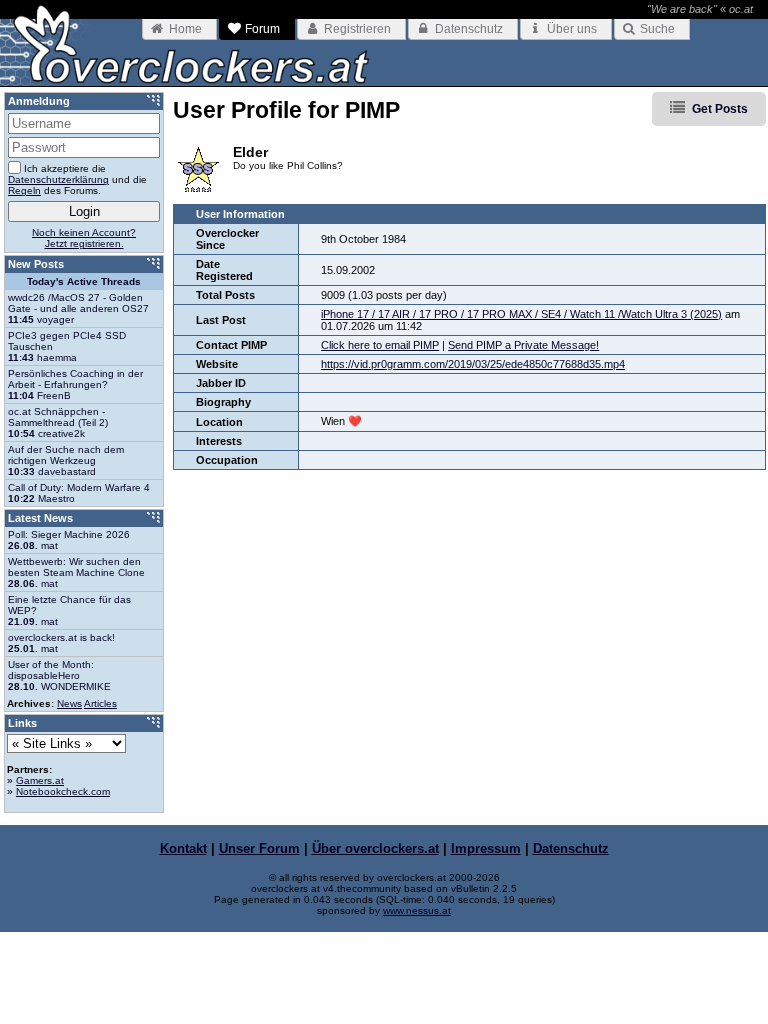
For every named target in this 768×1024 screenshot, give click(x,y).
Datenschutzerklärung (58, 179)
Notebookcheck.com (63, 791)
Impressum (486, 848)
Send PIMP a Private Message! (523, 345)
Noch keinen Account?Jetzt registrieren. (84, 238)
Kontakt (183, 848)
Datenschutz (571, 848)
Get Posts (720, 109)
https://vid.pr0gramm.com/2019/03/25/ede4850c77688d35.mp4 (473, 364)
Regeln (24, 190)
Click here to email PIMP (380, 345)
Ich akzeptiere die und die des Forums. (77, 179)
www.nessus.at (417, 910)
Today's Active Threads (84, 281)
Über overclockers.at (375, 848)
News (69, 703)
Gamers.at (40, 780)
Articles (100, 703)
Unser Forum (259, 848)
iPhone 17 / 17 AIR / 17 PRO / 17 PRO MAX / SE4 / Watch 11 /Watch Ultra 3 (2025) (521, 314)
